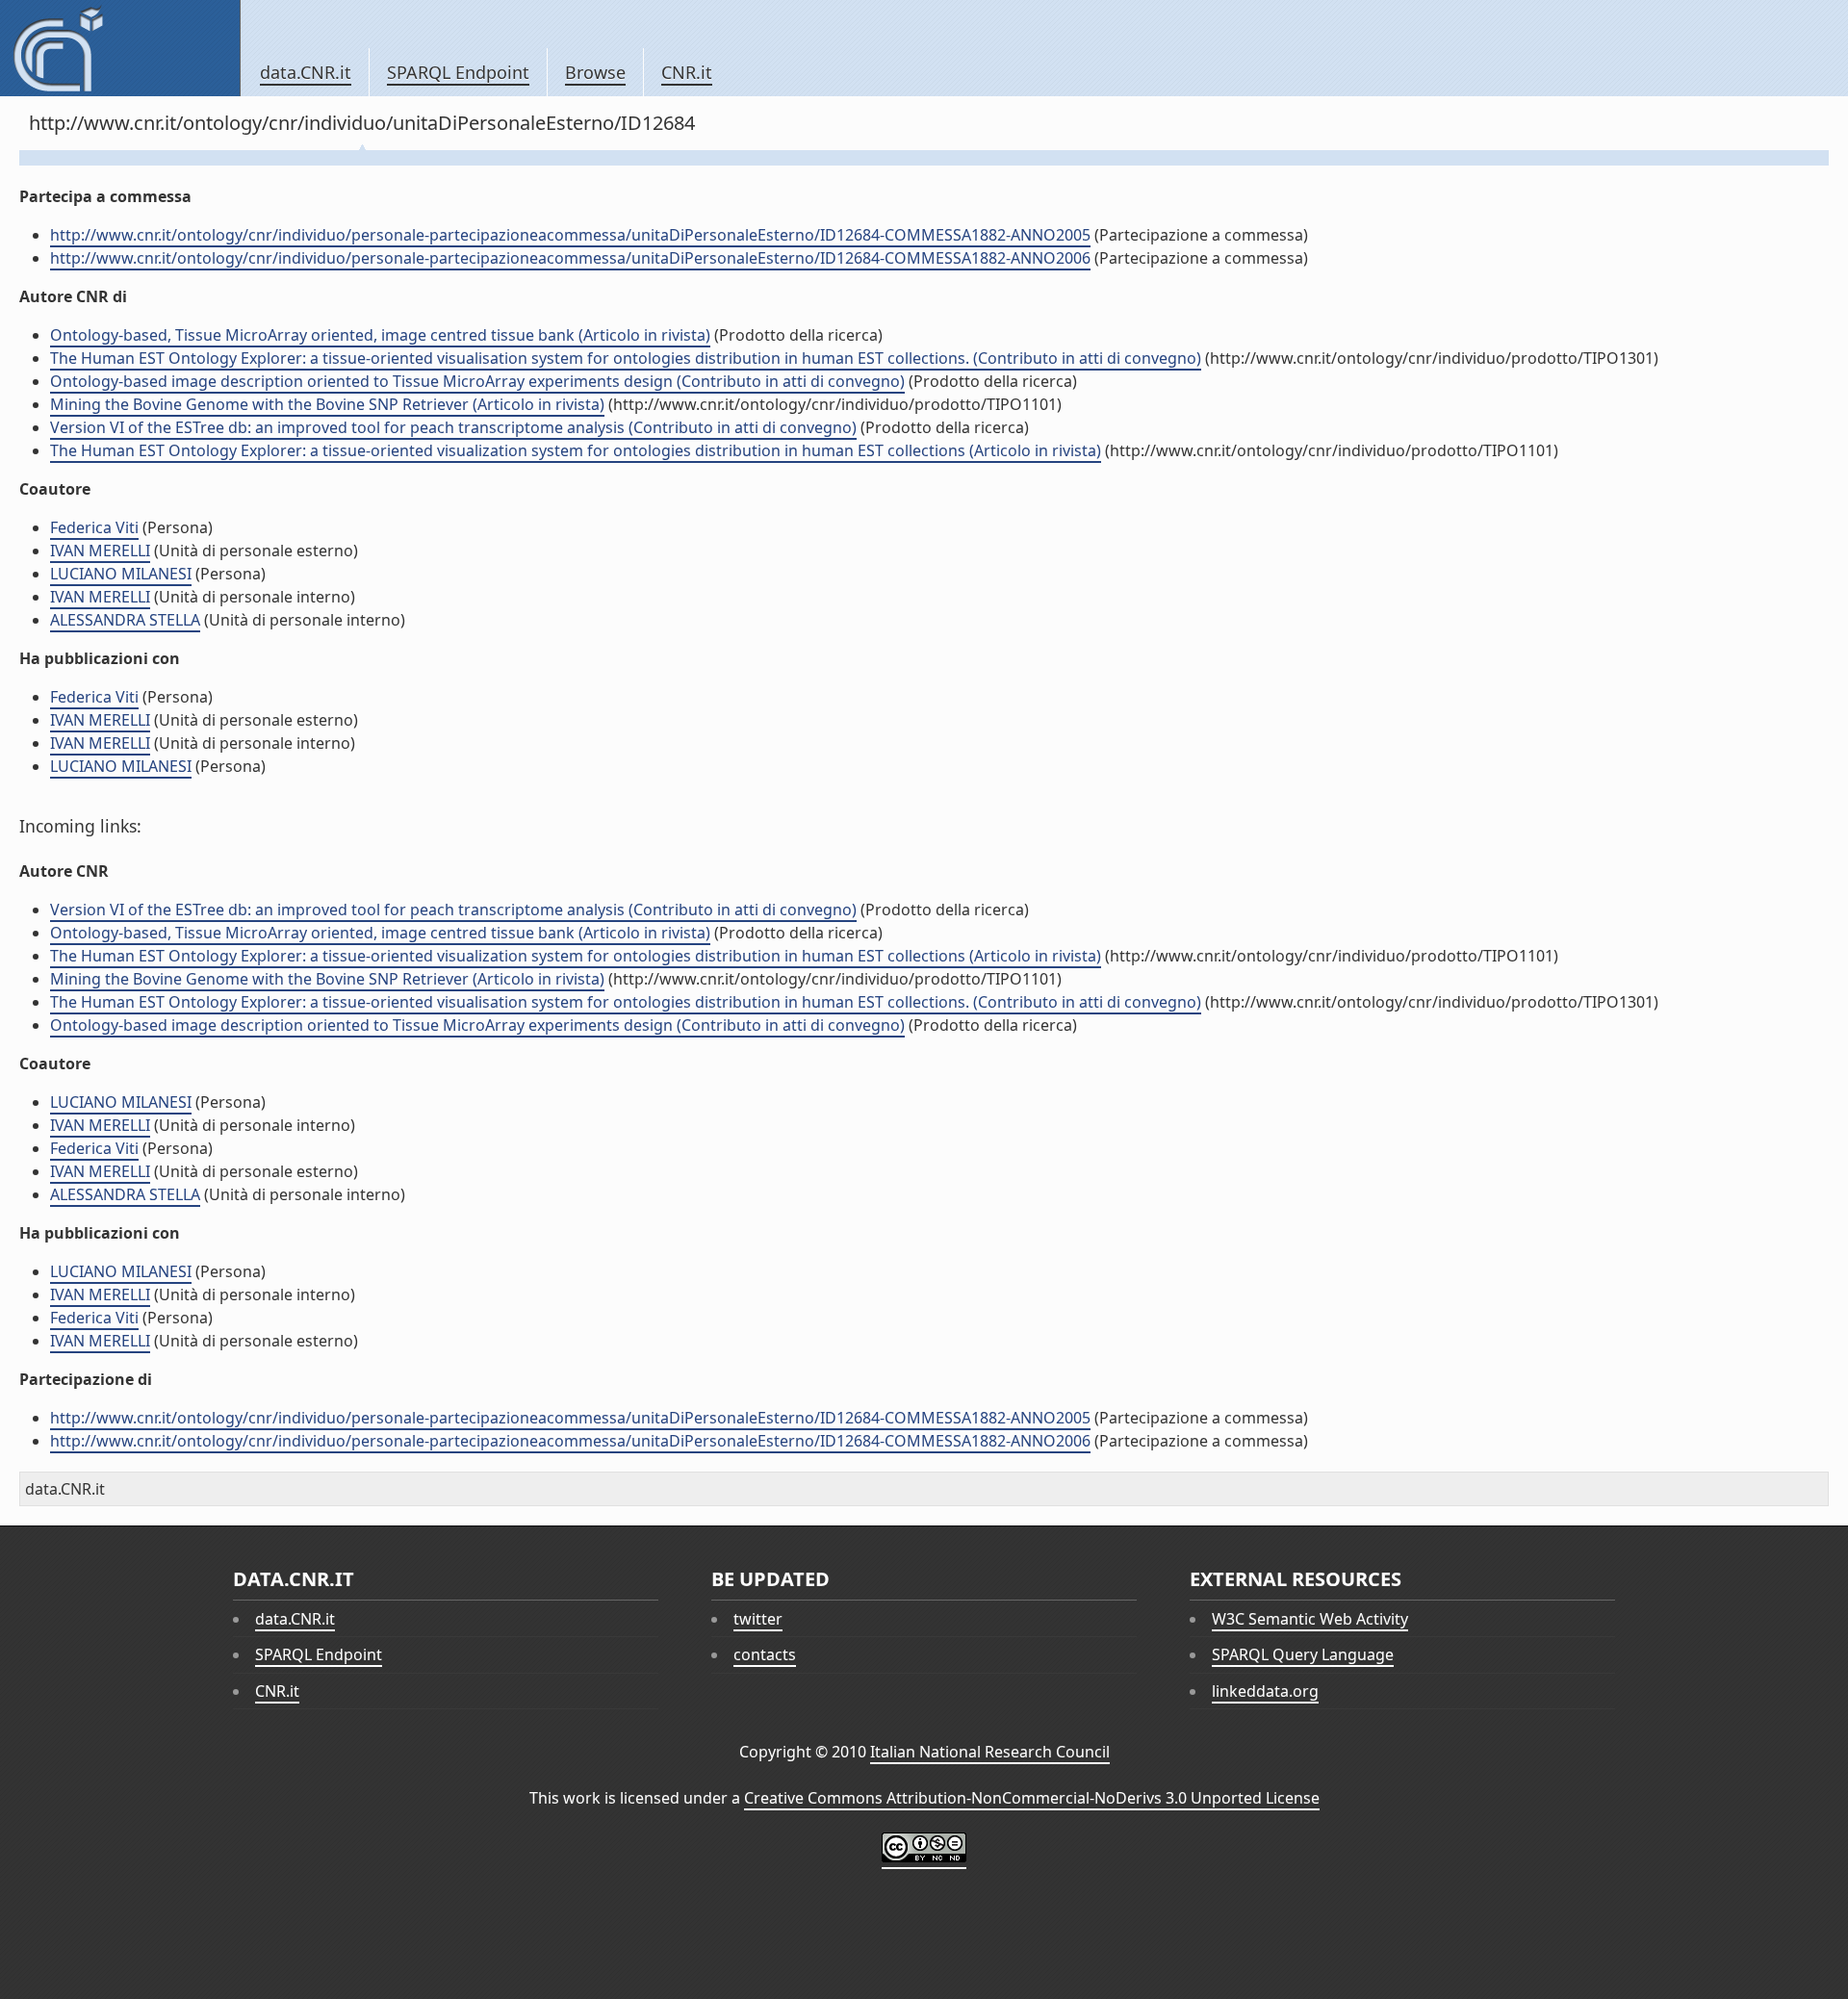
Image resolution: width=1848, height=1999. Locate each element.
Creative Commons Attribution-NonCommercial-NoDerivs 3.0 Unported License (1032, 1798)
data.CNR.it (306, 72)
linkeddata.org (1265, 1691)
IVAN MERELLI (100, 551)
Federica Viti (94, 527)
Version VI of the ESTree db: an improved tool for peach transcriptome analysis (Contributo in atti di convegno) (453, 427)
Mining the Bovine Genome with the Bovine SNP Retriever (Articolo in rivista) (327, 404)
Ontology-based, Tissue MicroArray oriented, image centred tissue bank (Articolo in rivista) (380, 335)
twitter (758, 1619)
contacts (765, 1654)
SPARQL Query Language (1303, 1654)
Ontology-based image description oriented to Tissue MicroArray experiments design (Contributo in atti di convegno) (477, 381)
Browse (595, 72)
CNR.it (687, 72)
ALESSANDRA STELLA (125, 620)
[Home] (120, 48)
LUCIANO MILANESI (121, 574)
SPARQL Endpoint (458, 72)
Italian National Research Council (990, 1752)
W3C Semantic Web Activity (1310, 1619)
